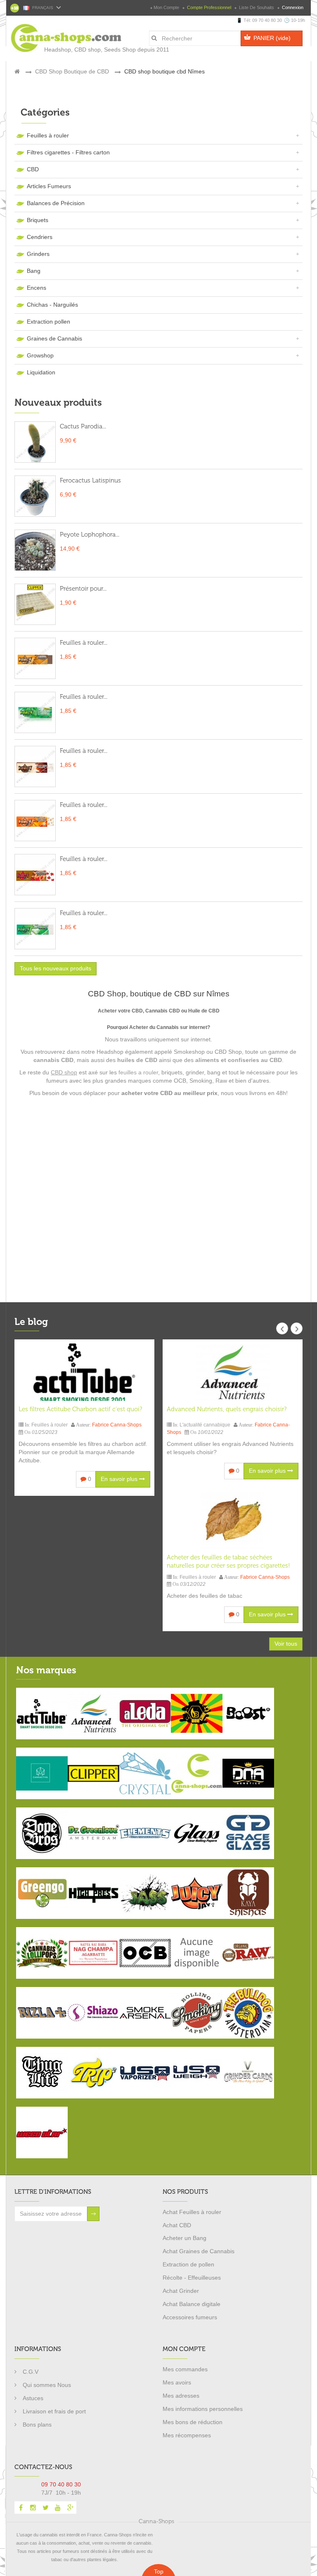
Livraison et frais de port (54, 2411)
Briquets (38, 220)
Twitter (45, 2507)
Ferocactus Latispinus (90, 480)
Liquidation (41, 372)
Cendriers (40, 237)
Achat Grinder (181, 2291)
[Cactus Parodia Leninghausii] (35, 442)
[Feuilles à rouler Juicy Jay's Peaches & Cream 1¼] (35, 821)
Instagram (33, 2507)
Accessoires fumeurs (190, 2317)
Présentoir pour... (83, 589)
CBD (33, 169)
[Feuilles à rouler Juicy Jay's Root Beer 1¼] (35, 766)
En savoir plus (120, 1479)
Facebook (21, 2507)
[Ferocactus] (35, 496)
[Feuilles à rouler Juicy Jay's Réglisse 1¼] (35, 658)
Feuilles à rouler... (84, 643)
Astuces (33, 2398)
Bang (34, 271)
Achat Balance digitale (192, 2304)
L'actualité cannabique (205, 1425)
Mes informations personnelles (203, 2409)
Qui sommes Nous (47, 2385)
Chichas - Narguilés (52, 305)
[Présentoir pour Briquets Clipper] (35, 604)
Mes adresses (181, 2396)
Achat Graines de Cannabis (199, 2251)
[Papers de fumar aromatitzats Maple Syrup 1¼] (35, 875)
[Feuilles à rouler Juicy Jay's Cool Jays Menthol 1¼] (35, 929)
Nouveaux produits (58, 402)
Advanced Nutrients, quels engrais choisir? (227, 1409)
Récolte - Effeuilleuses (192, 2278)
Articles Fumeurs (49, 186)
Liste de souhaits (257, 7)
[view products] (42, 1713)
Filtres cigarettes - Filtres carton (68, 152)
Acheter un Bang (185, 2238)
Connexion (292, 7)
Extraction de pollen (188, 2264)
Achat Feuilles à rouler (192, 2212)
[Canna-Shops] (47, 34)
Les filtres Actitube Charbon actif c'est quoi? (80, 1409)
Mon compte (166, 7)
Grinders (38, 254)
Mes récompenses (187, 2435)
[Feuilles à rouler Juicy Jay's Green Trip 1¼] (35, 712)
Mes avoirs (177, 2382)
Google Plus (70, 2507)
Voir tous (286, 1644)
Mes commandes (185, 2369)
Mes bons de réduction (193, 2422)
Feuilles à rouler (48, 135)
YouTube (58, 2507)
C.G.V (31, 2372)
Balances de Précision (56, 203)
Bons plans (37, 2425)
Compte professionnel (209, 7)
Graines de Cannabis (54, 338)
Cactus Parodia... (83, 426)
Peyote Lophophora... (90, 535)
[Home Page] (17, 71)
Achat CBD (177, 2225)
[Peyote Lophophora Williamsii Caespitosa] (35, 550)
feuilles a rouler (138, 1072)
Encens (37, 288)
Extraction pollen (48, 322)
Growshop (40, 355)
